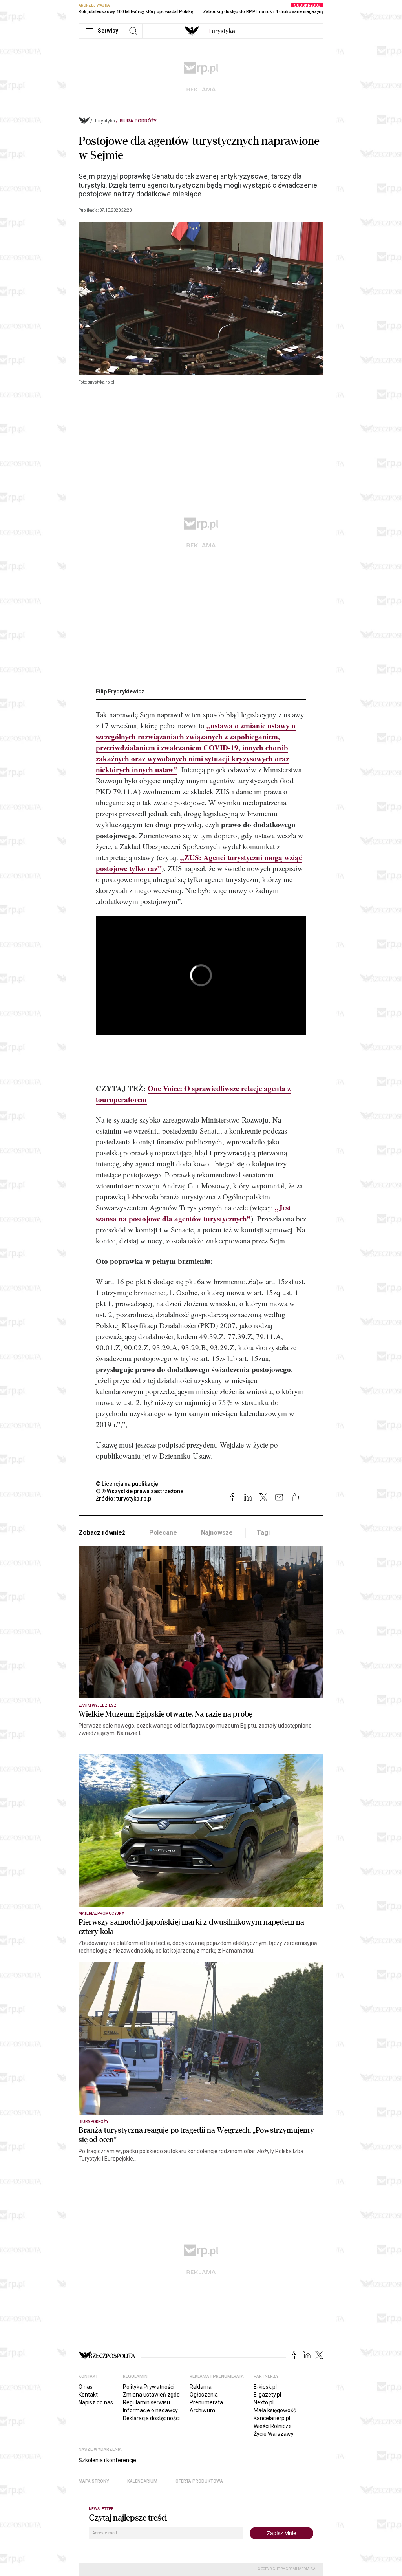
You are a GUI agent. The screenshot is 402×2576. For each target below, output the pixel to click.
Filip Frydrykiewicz (120, 691)
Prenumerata (206, 2402)
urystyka (222, 31)
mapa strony (94, 2481)
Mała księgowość (275, 2410)
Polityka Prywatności (149, 2387)
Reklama (201, 2387)
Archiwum (202, 2410)
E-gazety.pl (267, 2395)
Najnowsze (217, 1533)
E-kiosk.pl (265, 2387)
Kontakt (88, 2395)
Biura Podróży (138, 121)
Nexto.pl (264, 2402)
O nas (86, 2387)
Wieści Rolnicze (273, 2426)
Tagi (263, 1533)
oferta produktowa (199, 2481)
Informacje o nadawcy (150, 2410)
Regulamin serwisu (146, 2402)
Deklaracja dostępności (151, 2418)
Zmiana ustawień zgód (151, 2395)
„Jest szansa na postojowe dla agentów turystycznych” (193, 1213)
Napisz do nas (96, 2402)
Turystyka (105, 121)
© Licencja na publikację (127, 1484)
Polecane (163, 1533)
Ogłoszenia (204, 2395)
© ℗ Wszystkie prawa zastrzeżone (140, 1491)
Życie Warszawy (274, 2434)
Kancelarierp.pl (272, 2418)
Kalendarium (142, 2481)
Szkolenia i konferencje (107, 2460)
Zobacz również (102, 1533)
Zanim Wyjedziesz (98, 1705)
